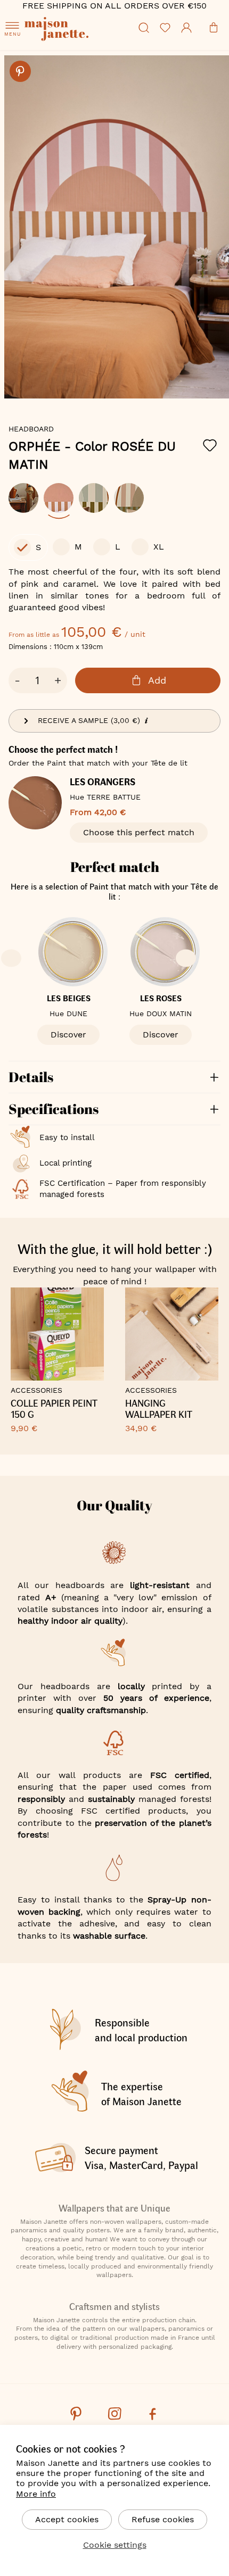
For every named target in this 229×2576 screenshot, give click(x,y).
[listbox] (114, 503)
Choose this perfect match (139, 832)
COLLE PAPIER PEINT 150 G (54, 1409)
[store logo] (79, 43)
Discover (68, 1034)
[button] (102, 401)
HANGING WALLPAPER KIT (159, 1409)
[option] (23, 498)
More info (36, 2494)
